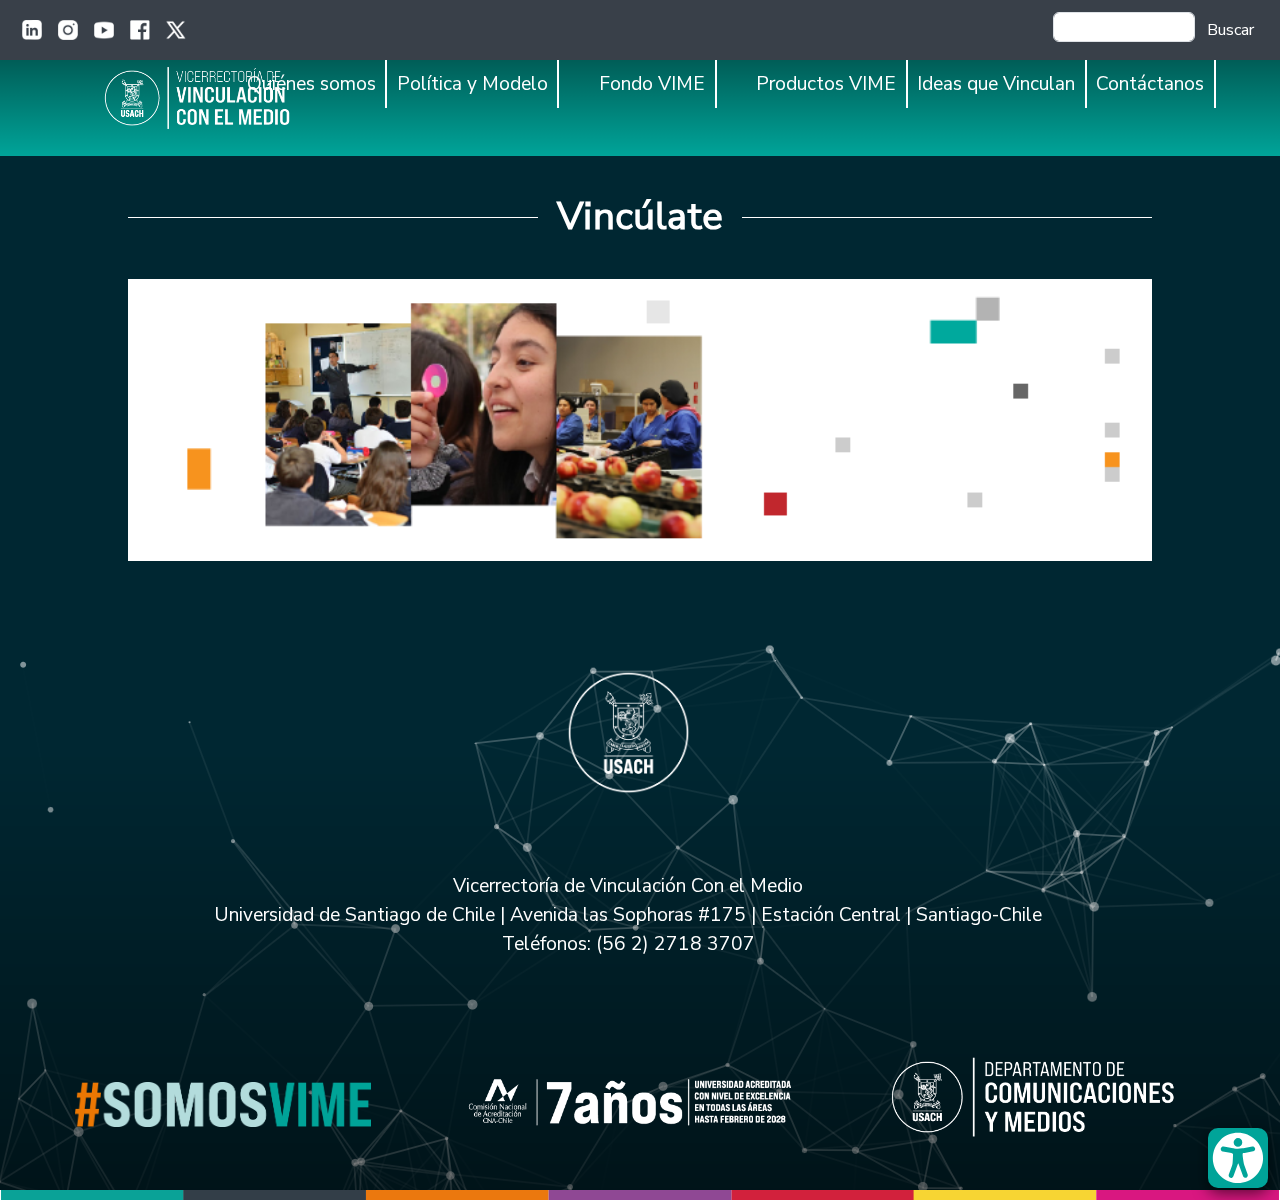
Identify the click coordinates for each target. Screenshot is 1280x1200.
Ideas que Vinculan (996, 84)
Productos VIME (826, 84)
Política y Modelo (472, 84)
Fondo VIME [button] (652, 84)
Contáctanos (1150, 84)
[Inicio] (222, 98)
